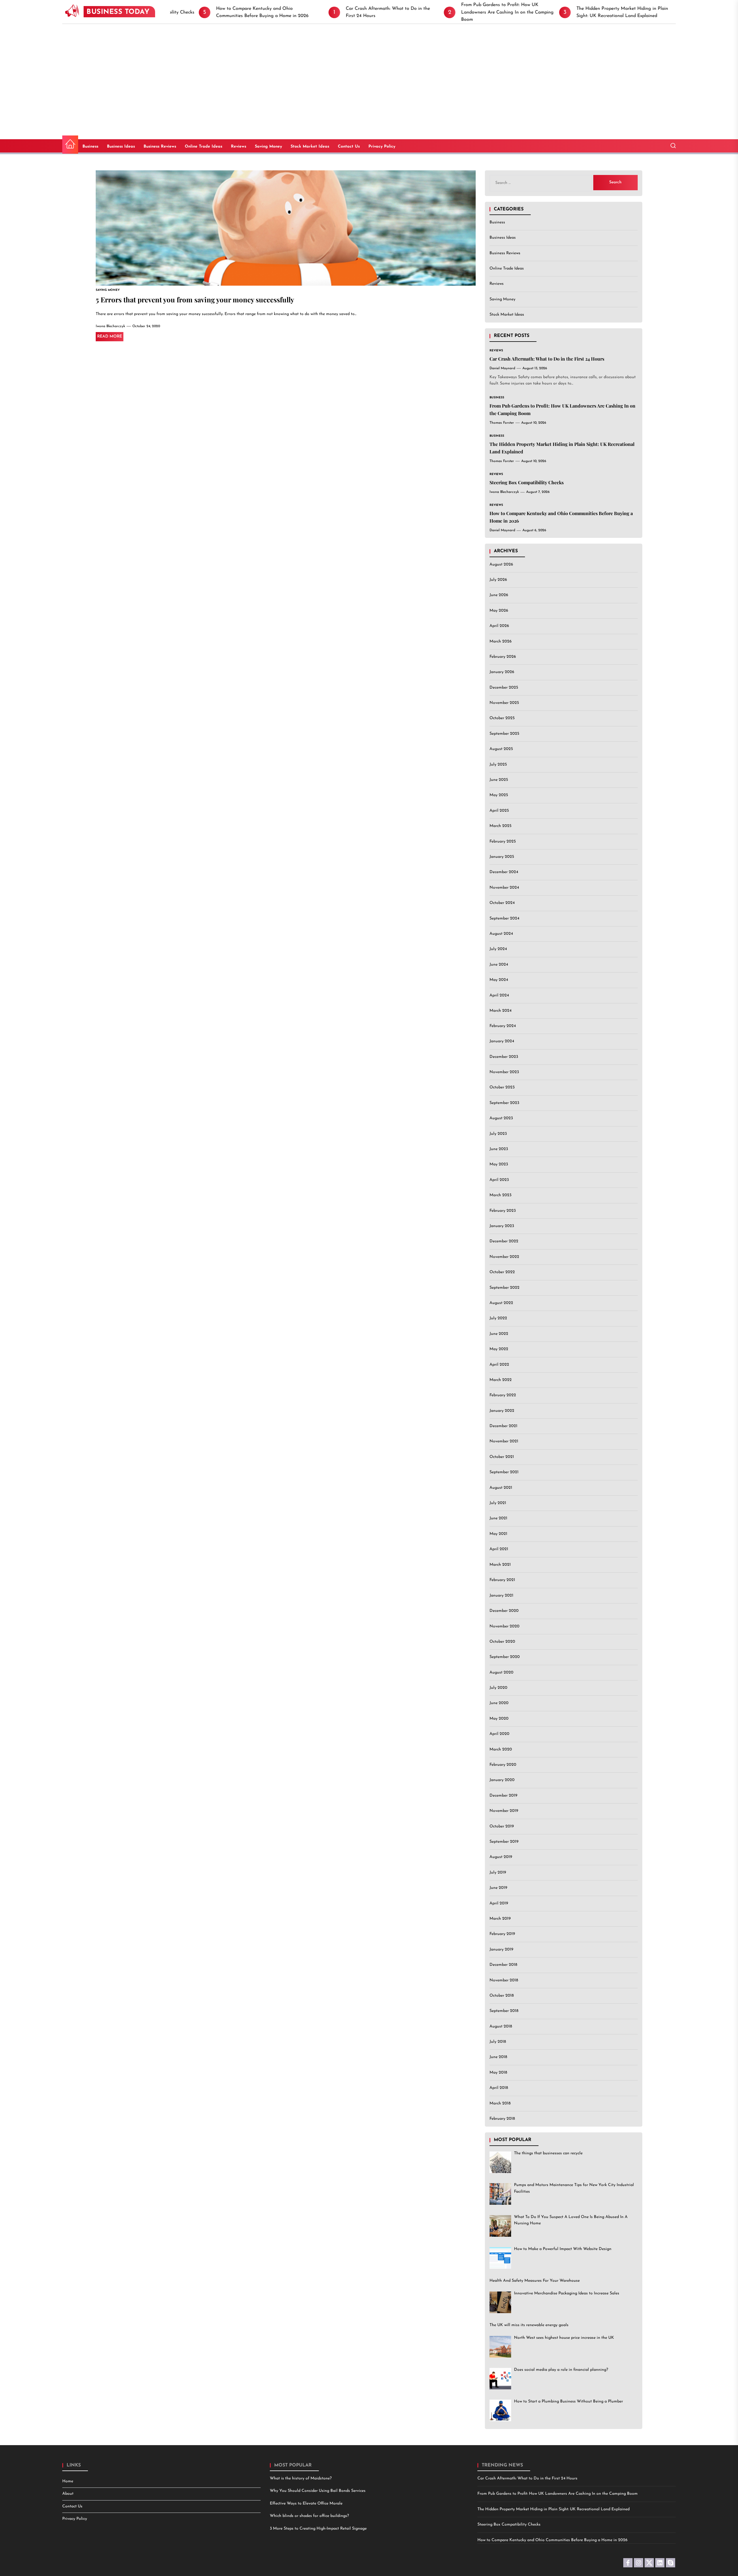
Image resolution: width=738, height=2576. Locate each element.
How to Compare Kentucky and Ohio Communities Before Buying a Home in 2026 (552, 2540)
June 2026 (499, 595)
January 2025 (502, 857)
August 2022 (501, 1303)
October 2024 (502, 903)
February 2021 (502, 1580)
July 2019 (498, 1873)
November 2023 (504, 1072)
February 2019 (502, 1934)
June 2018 (498, 2057)
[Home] (70, 145)
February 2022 (503, 1396)
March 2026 (501, 641)
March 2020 (501, 1749)
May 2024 (499, 980)
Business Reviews (160, 147)
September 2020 (505, 1657)
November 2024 (504, 888)
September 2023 (504, 1103)
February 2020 (503, 1765)
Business (90, 147)
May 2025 (499, 795)
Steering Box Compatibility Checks (527, 482)
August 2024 (501, 934)
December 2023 (504, 1057)
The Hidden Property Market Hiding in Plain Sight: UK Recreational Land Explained (553, 2509)
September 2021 (504, 1472)
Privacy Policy (382, 147)
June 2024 (499, 965)
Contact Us (349, 147)
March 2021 (500, 1565)
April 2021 (499, 1549)
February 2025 (503, 842)
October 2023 (502, 1088)
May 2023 (499, 1165)
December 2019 (503, 1796)
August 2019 (501, 1857)
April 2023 (499, 1180)
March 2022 (501, 1380)
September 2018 (504, 2011)
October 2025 (502, 718)
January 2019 (501, 1950)
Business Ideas (121, 147)
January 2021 (501, 1596)
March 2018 (500, 2103)
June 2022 (499, 1334)
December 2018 (503, 1965)
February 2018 (502, 2119)
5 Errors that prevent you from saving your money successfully (195, 299)
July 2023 (498, 1134)
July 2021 (498, 1503)
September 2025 (504, 734)
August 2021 (501, 1488)
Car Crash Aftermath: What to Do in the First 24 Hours (547, 359)
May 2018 (498, 2073)
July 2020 (498, 1688)
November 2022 (504, 1257)
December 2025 (504, 688)
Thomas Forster (502, 423)
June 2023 (499, 1149)
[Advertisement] (369, 67)
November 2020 (504, 1626)
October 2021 (502, 1457)
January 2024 (502, 1042)
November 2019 (504, 1811)
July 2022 (498, 1319)
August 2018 (501, 2026)
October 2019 (502, 1826)
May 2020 (499, 1719)
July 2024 (498, 949)
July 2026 (498, 580)
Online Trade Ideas (204, 147)
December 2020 (504, 1611)
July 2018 (498, 2042)
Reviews (239, 147)
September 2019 (504, 1842)
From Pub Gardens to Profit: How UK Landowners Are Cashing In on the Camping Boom (558, 2494)
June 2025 (499, 780)
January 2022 (502, 1411)
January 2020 (502, 1780)
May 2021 (498, 1534)
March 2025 (500, 826)
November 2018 (504, 1980)
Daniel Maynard (502, 368)
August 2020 (501, 1673)
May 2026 (499, 611)
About (68, 2494)
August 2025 (501, 749)
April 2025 (499, 811)
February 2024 (503, 1026)
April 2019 (499, 1903)
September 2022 (504, 1288)
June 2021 (498, 1519)
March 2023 (500, 1195)
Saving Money (268, 147)
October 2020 (502, 1642)
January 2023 (502, 1226)
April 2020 (499, 1734)
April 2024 (499, 995)
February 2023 (503, 1211)
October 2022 (502, 1272)
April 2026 (499, 626)
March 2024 (500, 1011)
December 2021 (503, 1426)
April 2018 (499, 2088)
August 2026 (501, 565)
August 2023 (501, 1119)
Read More (110, 337)
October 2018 (502, 1996)
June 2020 (499, 1703)
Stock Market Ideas (310, 147)
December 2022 (504, 1242)
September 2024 (504, 918)
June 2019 (498, 1888)
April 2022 (499, 1365)
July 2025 (498, 765)
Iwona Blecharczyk (110, 326)
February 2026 (503, 657)
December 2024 (504, 872)
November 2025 (504, 703)
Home (68, 2481)
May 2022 (499, 1349)
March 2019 (500, 1919)
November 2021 (504, 1442)
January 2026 (502, 672)
